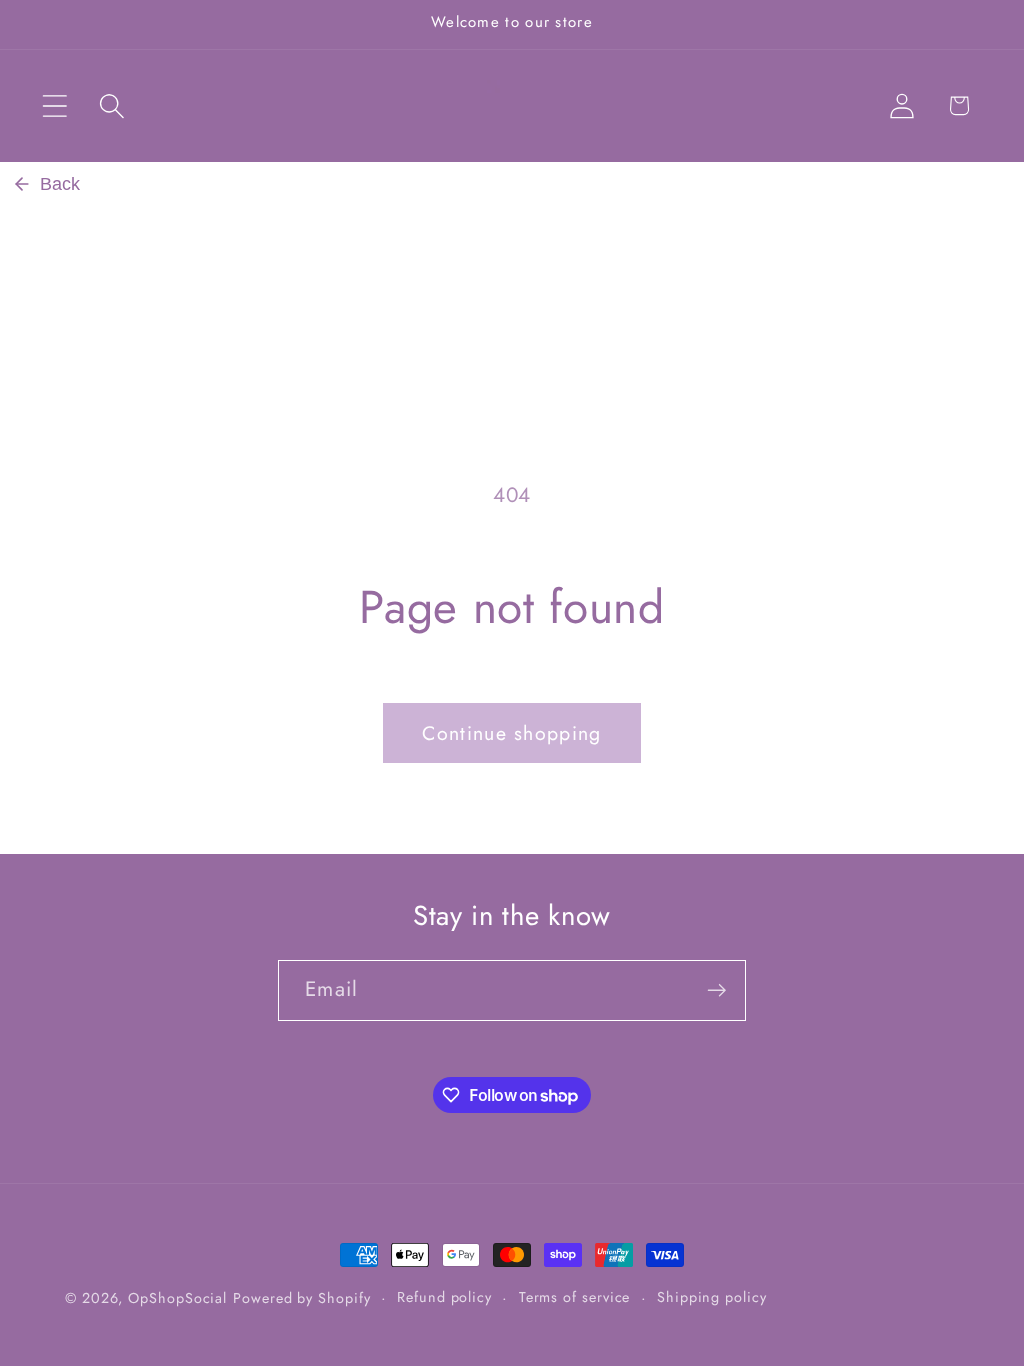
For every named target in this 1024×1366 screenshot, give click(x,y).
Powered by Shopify (301, 1298)
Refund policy (444, 1297)
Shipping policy (712, 1297)
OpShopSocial (177, 1298)
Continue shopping (511, 733)
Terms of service (575, 1297)
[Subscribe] (716, 990)
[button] (54, 105)
